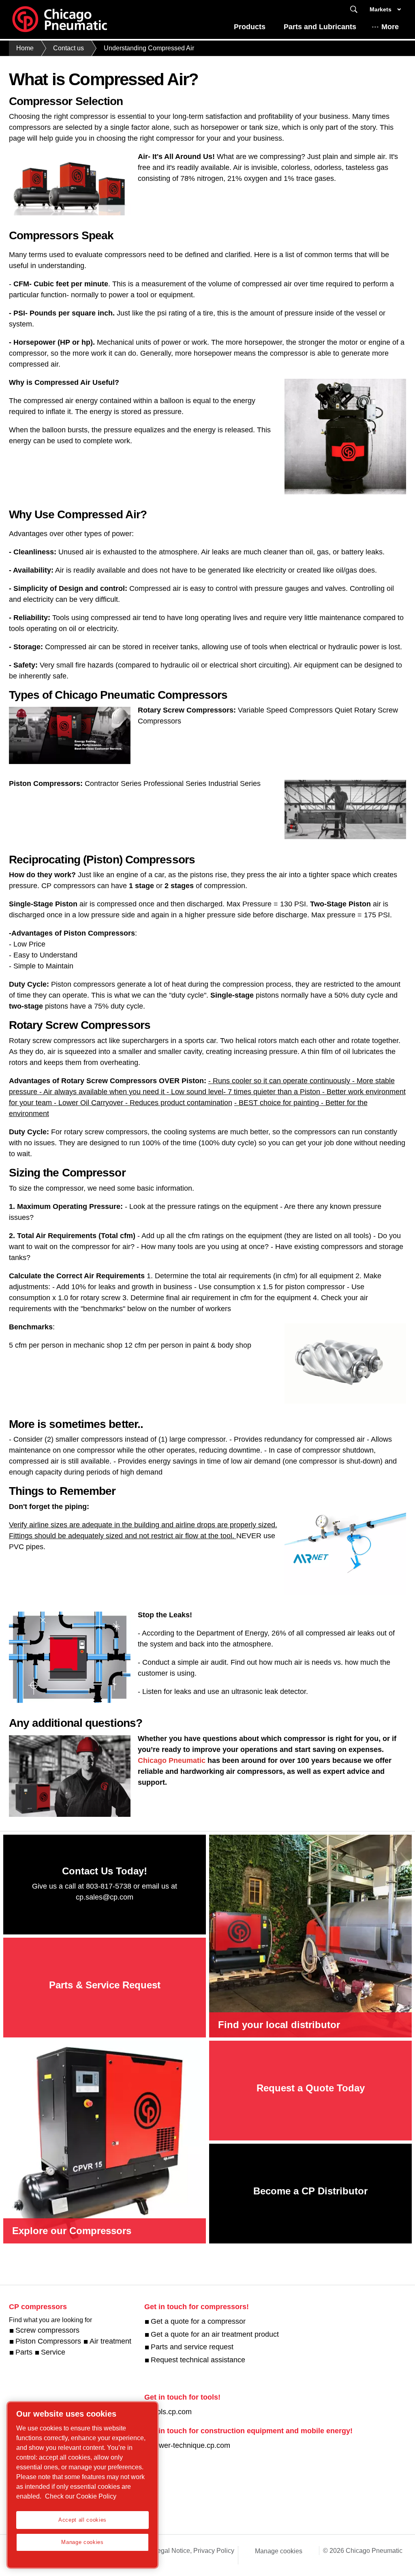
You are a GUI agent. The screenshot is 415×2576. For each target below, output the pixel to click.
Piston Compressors (48, 2341)
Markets (381, 9)
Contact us (68, 48)
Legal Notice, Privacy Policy (194, 2551)
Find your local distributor (279, 2025)
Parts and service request (192, 2347)
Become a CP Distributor (310, 2191)
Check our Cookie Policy (81, 2496)
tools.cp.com (171, 2412)
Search (354, 10)
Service (53, 2352)
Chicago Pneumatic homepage (60, 19)
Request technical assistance (198, 2360)
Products (250, 27)
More (390, 27)
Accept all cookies (82, 2520)
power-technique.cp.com (190, 2445)
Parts (24, 2352)
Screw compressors (47, 2330)
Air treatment (110, 2341)
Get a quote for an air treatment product (215, 2334)
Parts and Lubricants (320, 27)
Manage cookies (279, 2551)
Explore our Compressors (72, 2231)
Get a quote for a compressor (198, 2321)
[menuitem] (250, 29)
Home (25, 48)
